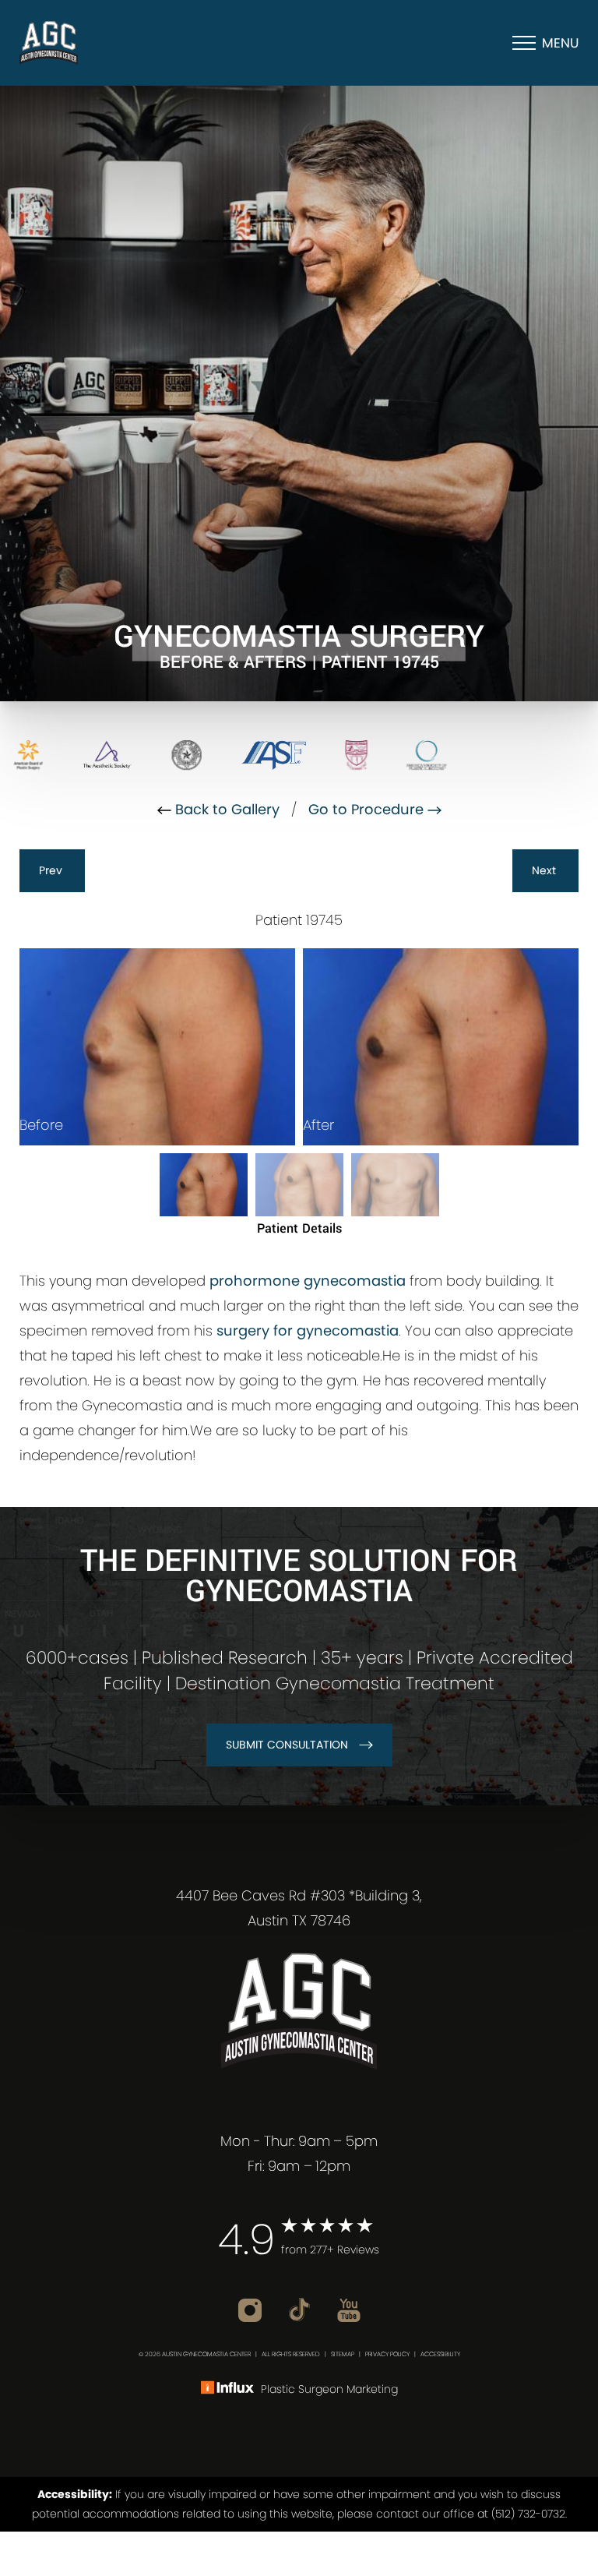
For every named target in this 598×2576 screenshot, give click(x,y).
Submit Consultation (287, 1745)
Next (545, 870)
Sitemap (343, 2354)
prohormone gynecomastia (308, 1281)
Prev (52, 870)
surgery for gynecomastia (308, 1330)
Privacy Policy (387, 2354)
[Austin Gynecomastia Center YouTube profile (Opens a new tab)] (349, 2308)
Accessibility (440, 2354)
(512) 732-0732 (528, 2514)
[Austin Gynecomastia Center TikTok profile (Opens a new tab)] (301, 2308)
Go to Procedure (368, 809)
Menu (560, 43)
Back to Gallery (225, 809)
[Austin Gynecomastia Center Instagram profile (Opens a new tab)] (252, 2308)
